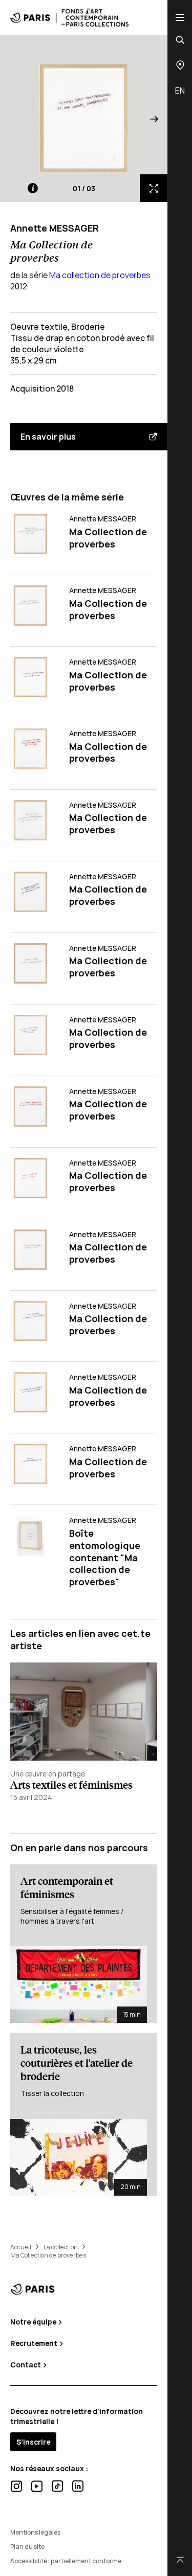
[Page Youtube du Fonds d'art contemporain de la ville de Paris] (37, 2486)
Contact (26, 2365)
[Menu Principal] (180, 17)
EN (180, 90)
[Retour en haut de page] (180, 2560)
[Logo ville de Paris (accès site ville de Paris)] (33, 2289)
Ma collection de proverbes (100, 275)
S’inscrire (33, 2442)
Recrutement (35, 2343)
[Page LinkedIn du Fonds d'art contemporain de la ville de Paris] (78, 2486)
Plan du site (27, 2547)
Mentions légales (35, 2532)
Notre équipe (34, 2322)
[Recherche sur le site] (180, 40)
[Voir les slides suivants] (154, 118)
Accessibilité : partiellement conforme (66, 2561)
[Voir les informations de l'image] (33, 188)
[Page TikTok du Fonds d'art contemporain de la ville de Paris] (57, 2486)
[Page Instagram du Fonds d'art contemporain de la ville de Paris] (16, 2486)
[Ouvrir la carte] (180, 65)
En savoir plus (48, 437)
